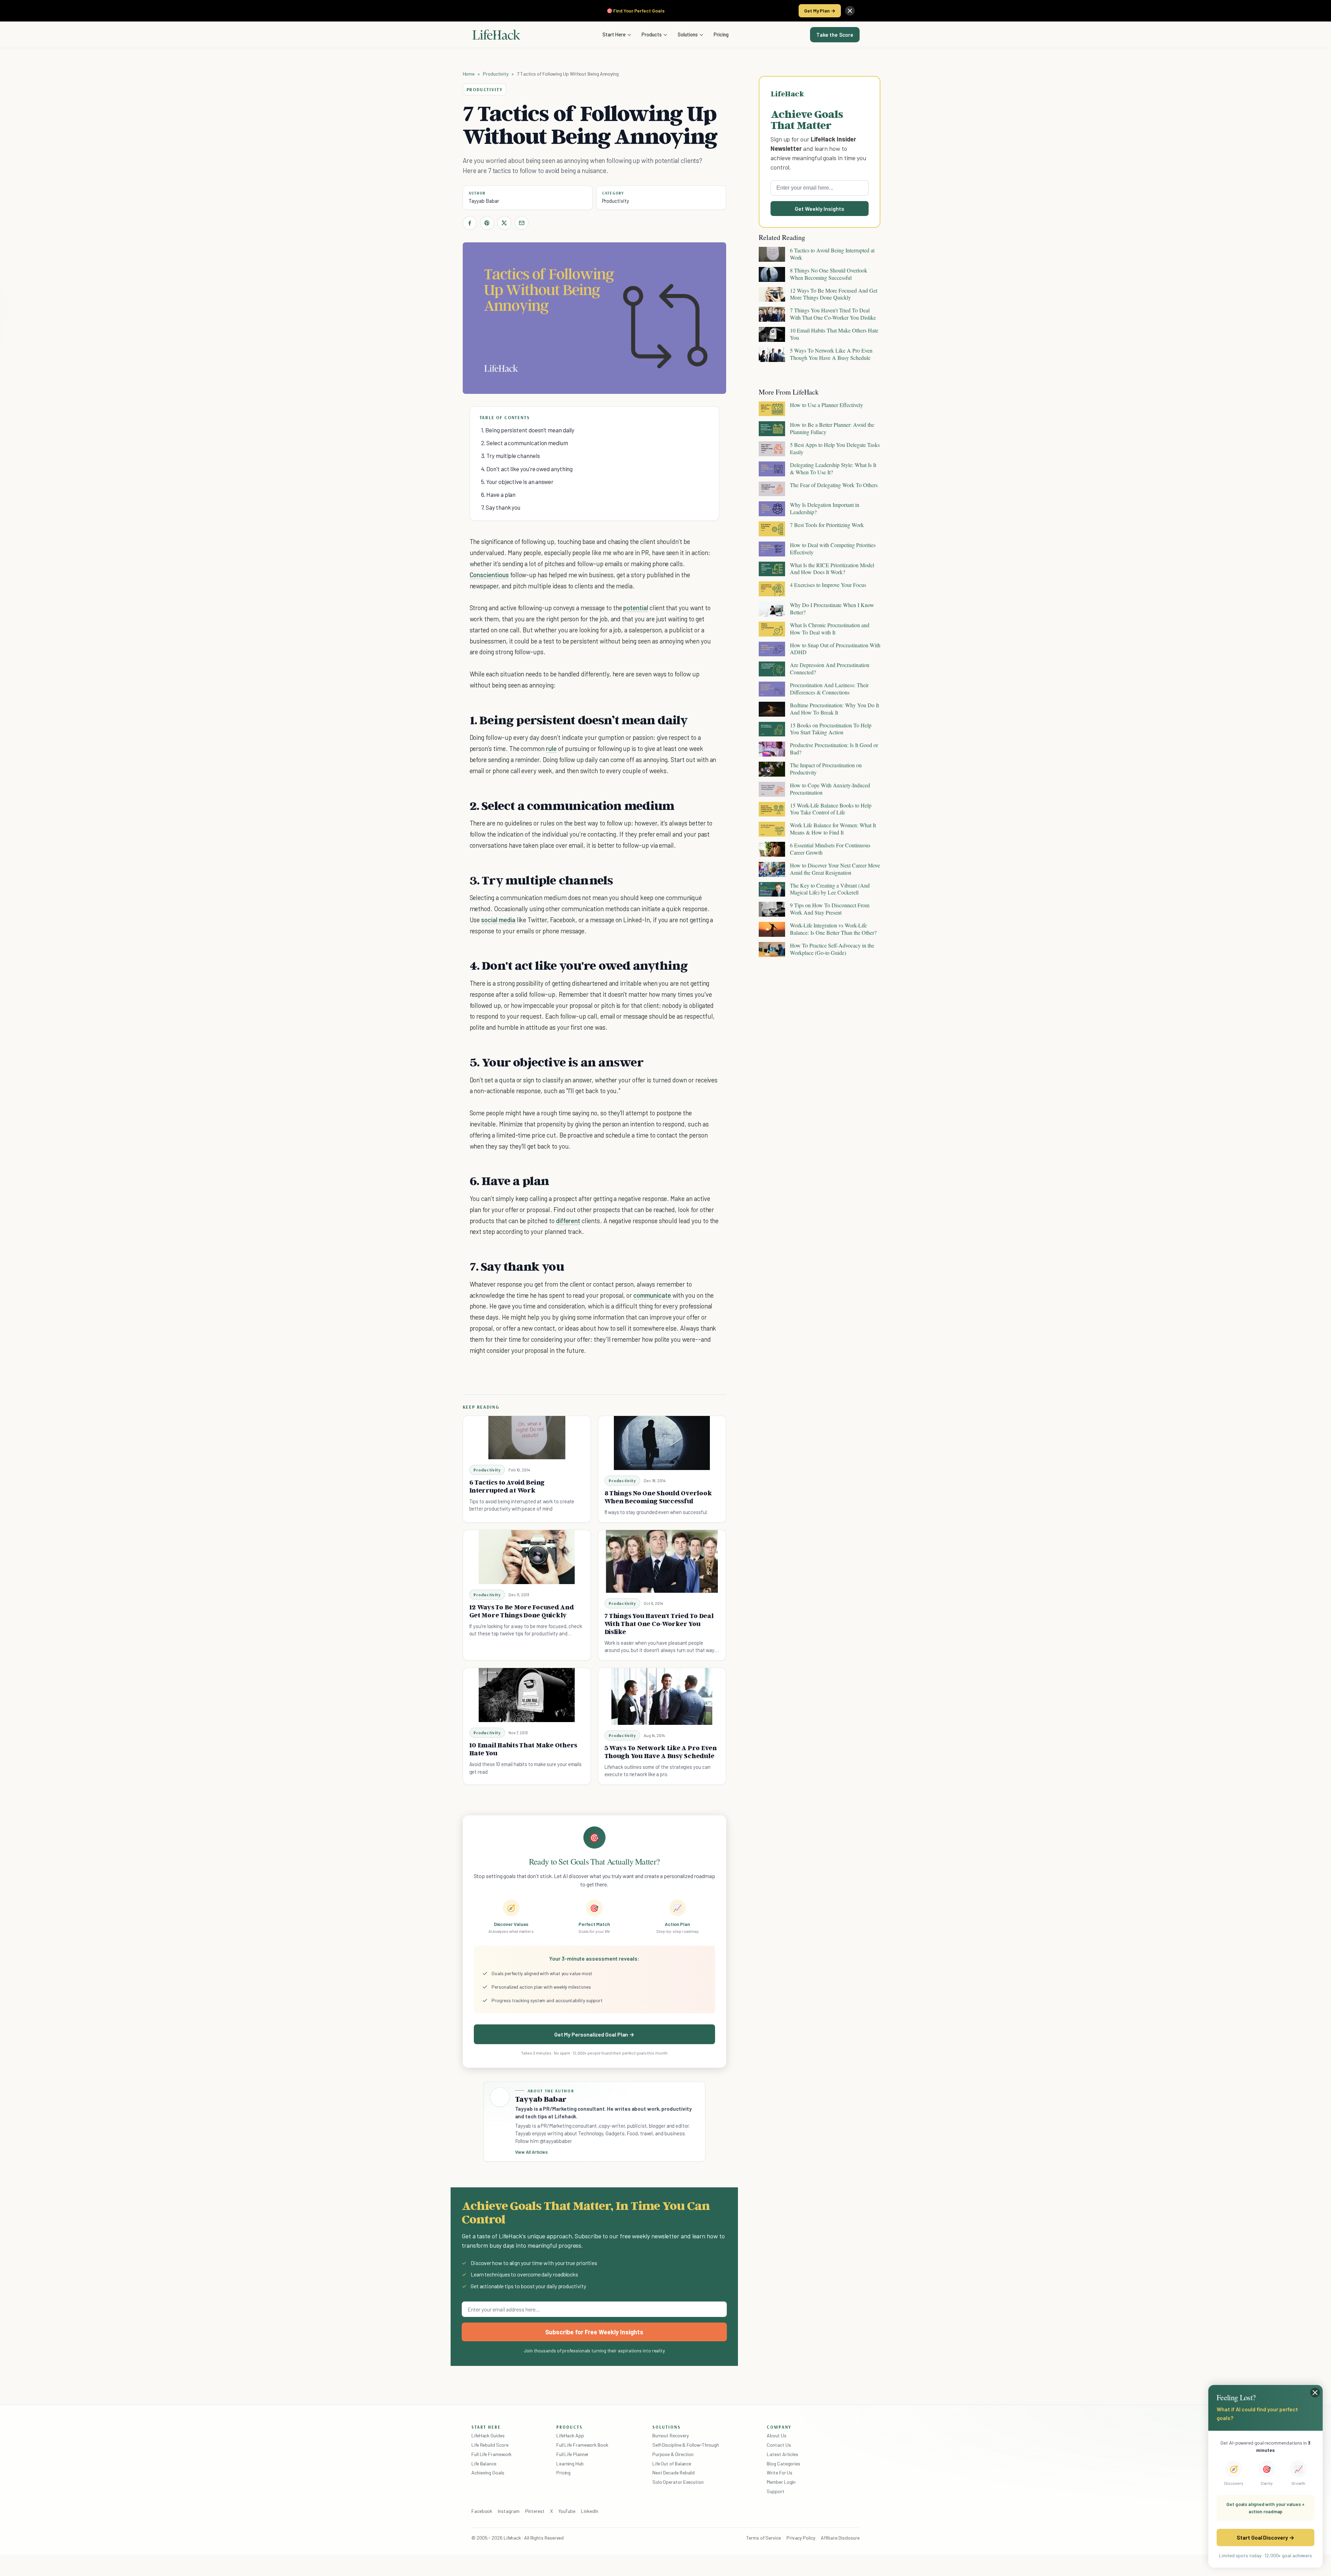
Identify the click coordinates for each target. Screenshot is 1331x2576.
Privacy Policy (801, 2538)
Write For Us (780, 2473)
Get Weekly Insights (820, 209)
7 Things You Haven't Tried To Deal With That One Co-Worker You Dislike (659, 1624)
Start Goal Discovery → (1265, 2537)
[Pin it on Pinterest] (487, 223)
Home (469, 74)
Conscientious (489, 575)
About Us (776, 2435)
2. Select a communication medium (525, 443)
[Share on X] (504, 223)
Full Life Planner (573, 2454)
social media (498, 920)
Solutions (688, 34)
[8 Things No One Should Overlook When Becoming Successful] (662, 1443)
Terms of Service (764, 2538)
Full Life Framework (491, 2454)
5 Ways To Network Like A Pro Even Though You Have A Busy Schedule (661, 1752)
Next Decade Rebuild (673, 2473)
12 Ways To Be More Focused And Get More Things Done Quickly (522, 1611)
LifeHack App (570, 2435)
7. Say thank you (501, 507)
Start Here (614, 34)
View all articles (532, 2152)
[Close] (850, 11)
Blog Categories (784, 2463)
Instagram (508, 2511)
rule (551, 748)
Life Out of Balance (672, 2463)
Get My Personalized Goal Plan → (594, 2034)
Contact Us (779, 2445)
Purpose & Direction (673, 2454)
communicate (652, 1295)
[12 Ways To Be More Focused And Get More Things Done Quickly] (527, 1557)
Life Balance (484, 2463)
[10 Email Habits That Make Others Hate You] (527, 1695)
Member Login (781, 2482)
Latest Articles (782, 2454)
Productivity (496, 74)
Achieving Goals (488, 2473)
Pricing (721, 34)
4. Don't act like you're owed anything (527, 469)
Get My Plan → (820, 11)
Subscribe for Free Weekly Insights (594, 2332)
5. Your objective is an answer (517, 482)
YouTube (567, 2511)
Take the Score (835, 35)
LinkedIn (589, 2511)
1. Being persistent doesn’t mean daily (528, 430)
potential (636, 608)
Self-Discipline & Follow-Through (686, 2445)
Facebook (482, 2511)
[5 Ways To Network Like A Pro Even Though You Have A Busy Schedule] (662, 1696)
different (568, 1221)
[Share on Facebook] (470, 223)
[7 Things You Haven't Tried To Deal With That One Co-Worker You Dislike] (662, 1561)
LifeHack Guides (488, 2435)
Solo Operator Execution (678, 2482)
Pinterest (535, 2511)
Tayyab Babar (484, 201)
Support (775, 2491)
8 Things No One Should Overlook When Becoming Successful (658, 1497)
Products (652, 34)
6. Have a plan (498, 494)
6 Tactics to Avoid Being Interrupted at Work (507, 1486)
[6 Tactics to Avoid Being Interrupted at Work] (527, 1438)
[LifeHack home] (496, 35)
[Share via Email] (522, 223)
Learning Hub (570, 2463)
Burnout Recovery (671, 2435)
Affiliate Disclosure (840, 2538)
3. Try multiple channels (511, 456)
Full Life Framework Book (582, 2445)
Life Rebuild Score (490, 2445)
